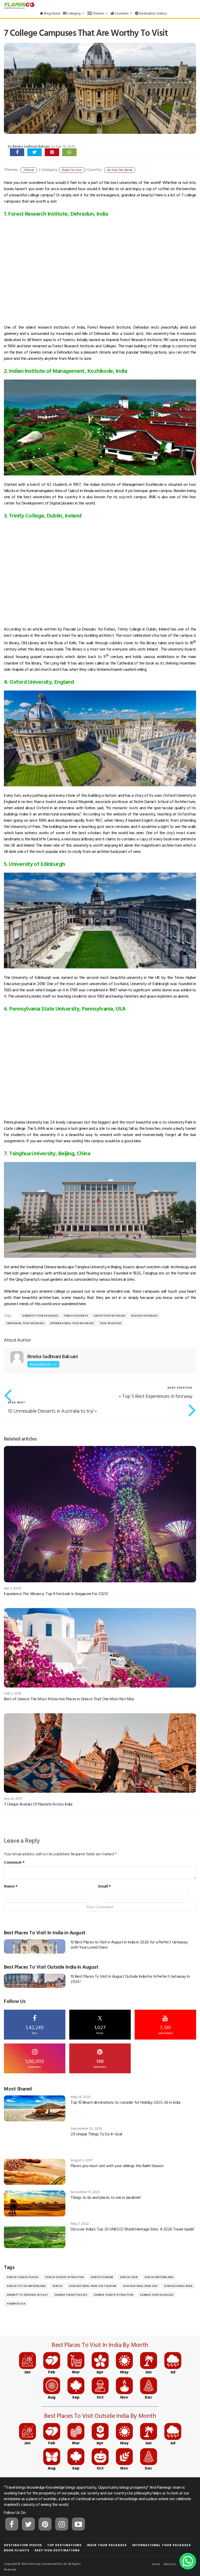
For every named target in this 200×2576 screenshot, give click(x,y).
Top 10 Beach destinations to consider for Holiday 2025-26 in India (125, 2102)
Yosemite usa (16, 2304)
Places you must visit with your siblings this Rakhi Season (117, 2166)
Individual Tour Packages (25, 1323)
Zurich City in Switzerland (26, 2286)
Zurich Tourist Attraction (65, 2277)
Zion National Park (178, 2286)
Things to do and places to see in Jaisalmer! (106, 2197)
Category (74, 13)
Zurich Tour (129, 2277)
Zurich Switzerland (159, 2277)
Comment (14, 1862)
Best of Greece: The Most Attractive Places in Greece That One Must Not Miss (69, 1699)
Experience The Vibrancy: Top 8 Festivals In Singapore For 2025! (56, 1594)
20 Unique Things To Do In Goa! (96, 2134)
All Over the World (120, 170)
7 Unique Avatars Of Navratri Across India (38, 1804)
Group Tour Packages (109, 1316)
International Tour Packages (72, 1323)
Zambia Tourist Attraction (113, 2295)
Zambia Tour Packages (157, 2295)
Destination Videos (152, 13)
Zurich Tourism (102, 2277)
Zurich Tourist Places (23, 2277)
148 (100, 2063)
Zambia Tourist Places (71, 2295)
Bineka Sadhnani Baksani (31, 146)
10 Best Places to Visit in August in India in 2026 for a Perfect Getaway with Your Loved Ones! (129, 1944)
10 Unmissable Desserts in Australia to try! (51, 1411)
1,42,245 (35, 2029)
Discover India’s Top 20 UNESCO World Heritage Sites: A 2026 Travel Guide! (132, 2229)
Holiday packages (145, 1316)
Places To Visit (72, 170)
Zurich (57, 2286)
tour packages (111, 1323)
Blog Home (52, 13)
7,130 (165, 2029)
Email (105, 1886)
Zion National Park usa (140, 2286)
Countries (121, 13)
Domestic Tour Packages (40, 1316)
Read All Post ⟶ (43, 1364)
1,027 (100, 2025)
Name (11, 1886)
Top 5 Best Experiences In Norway (157, 1396)
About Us (170, 2564)
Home (156, 2564)
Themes (98, 13)
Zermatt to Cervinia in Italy (27, 2295)
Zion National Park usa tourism (92, 2286)
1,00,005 (35, 2063)
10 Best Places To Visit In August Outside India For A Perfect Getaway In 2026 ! (130, 1979)
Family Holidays (76, 1316)
